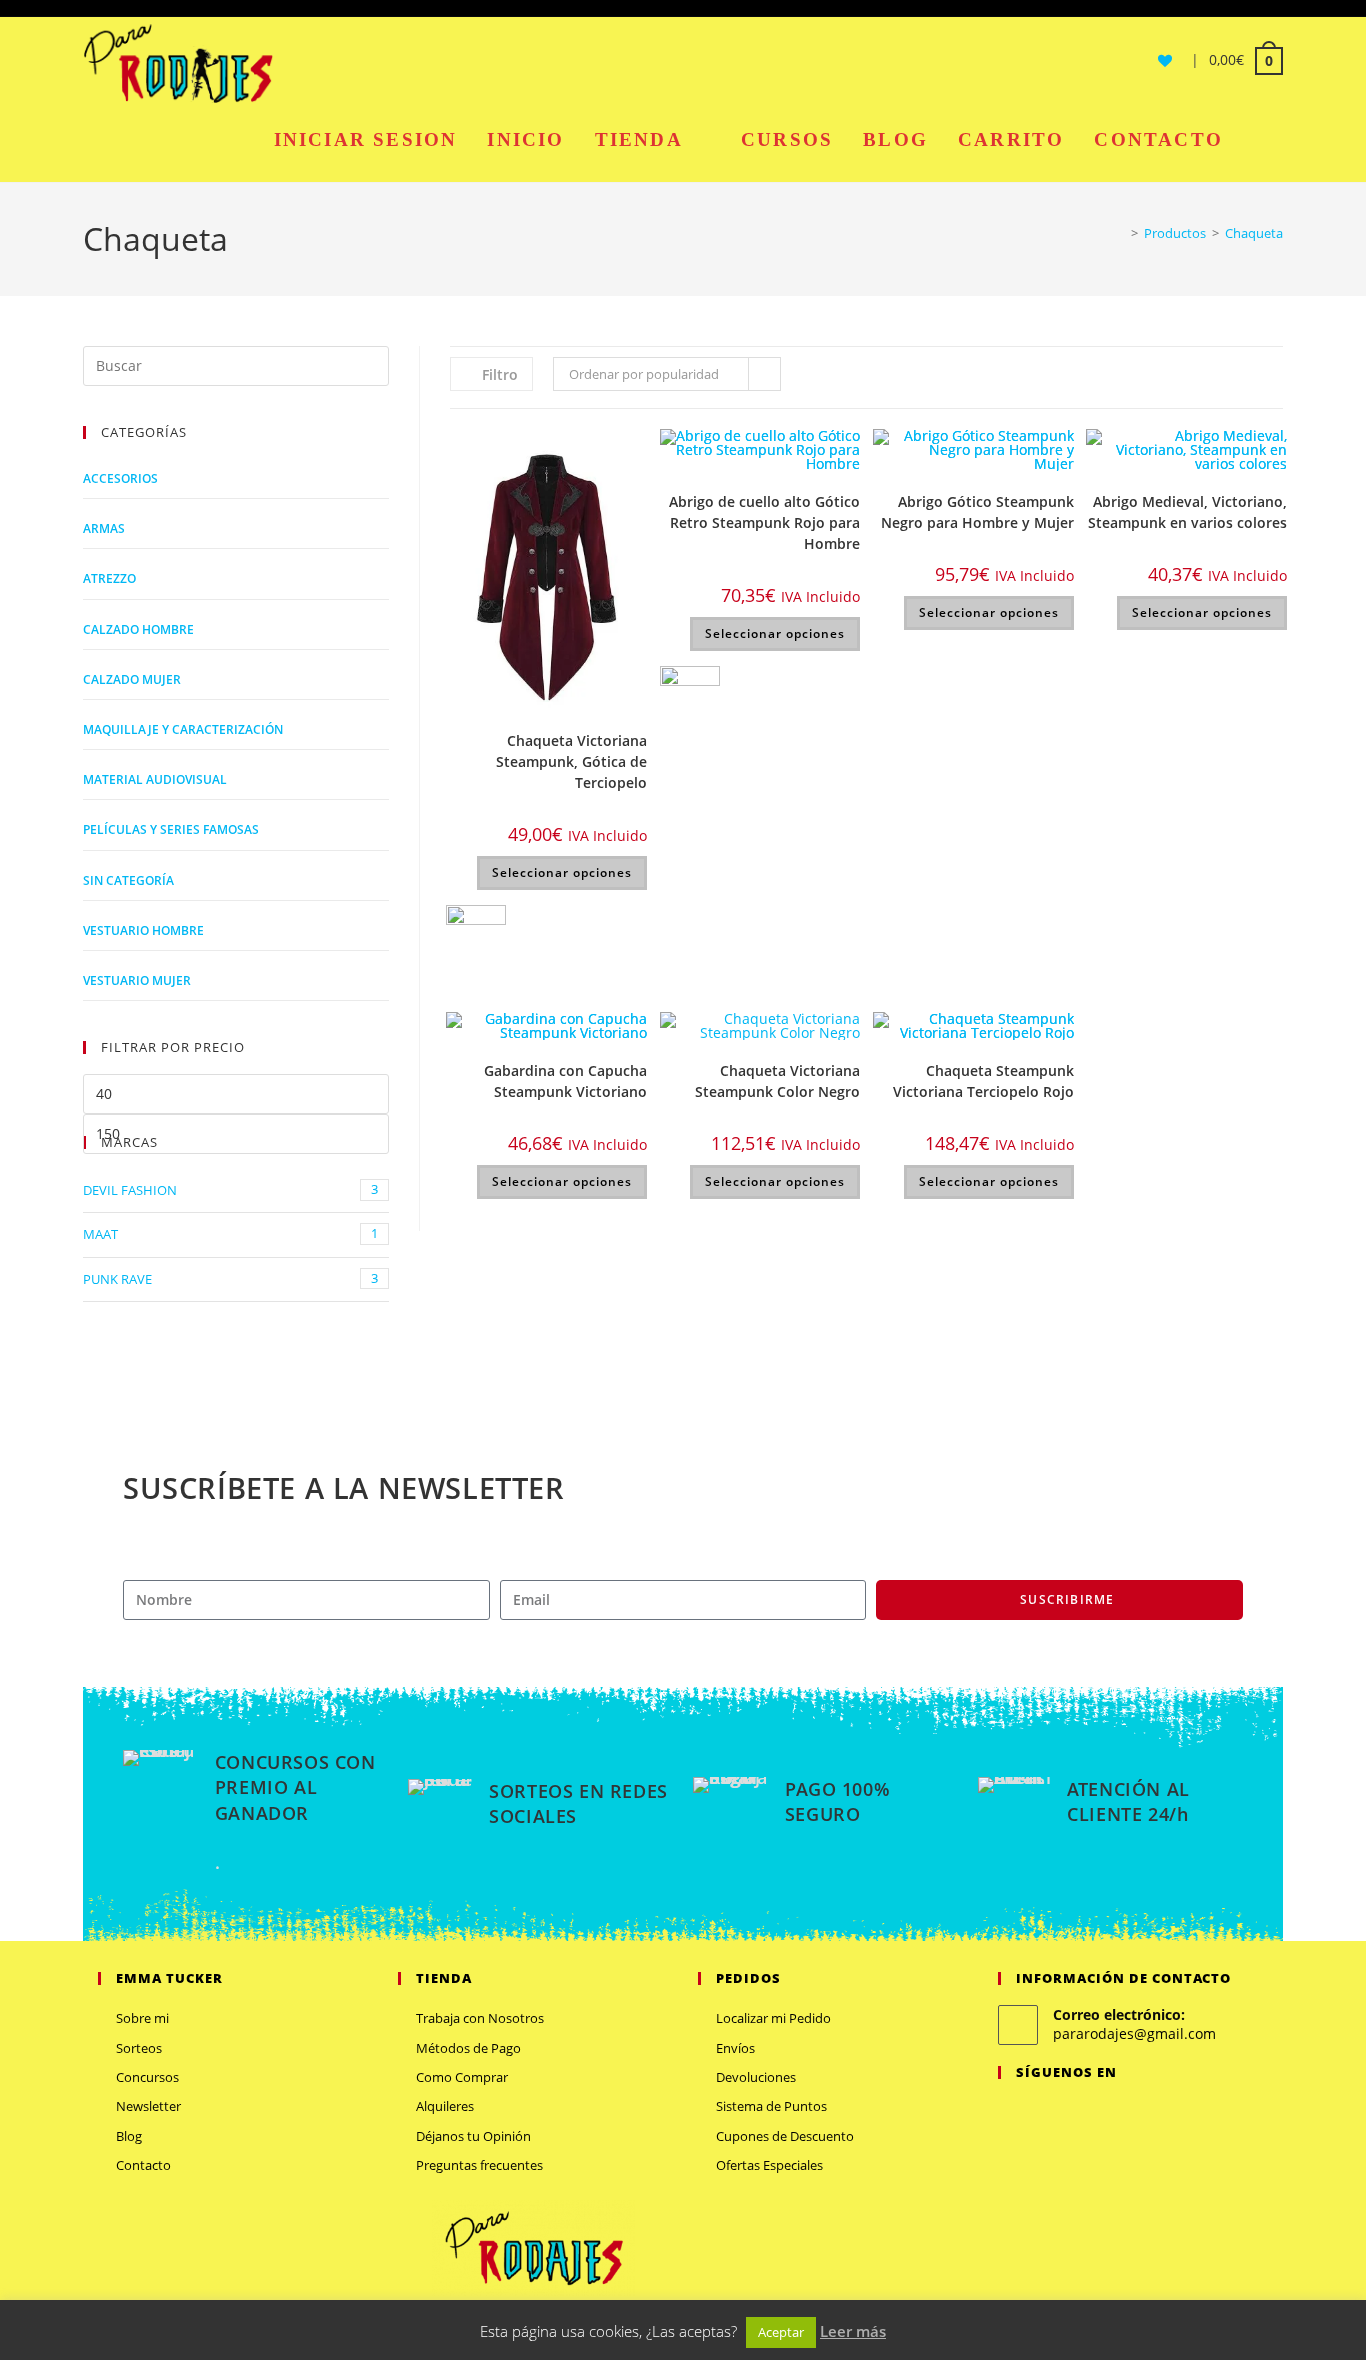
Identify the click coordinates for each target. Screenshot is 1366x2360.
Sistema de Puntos (771, 2106)
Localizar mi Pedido (773, 2018)
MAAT (230, 1233)
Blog (129, 2136)
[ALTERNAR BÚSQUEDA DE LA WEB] (1260, 140)
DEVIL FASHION (230, 1189)
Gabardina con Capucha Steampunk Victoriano (565, 1081)
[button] (634, 452)
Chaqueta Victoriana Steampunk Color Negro (777, 1081)
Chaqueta (1254, 233)
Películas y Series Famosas (171, 829)
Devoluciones (756, 2077)
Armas (104, 528)
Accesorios (120, 478)
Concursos (147, 2077)
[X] (1010, 2113)
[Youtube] (1106, 2113)
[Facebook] (1034, 2113)
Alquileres (445, 2106)
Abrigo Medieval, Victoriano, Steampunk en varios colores (1187, 512)
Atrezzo (109, 578)
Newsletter (148, 2106)
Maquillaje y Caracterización (183, 729)
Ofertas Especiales (769, 2165)
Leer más (853, 2331)
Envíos (735, 2048)
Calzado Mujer (132, 679)
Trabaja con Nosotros (480, 2018)
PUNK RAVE (230, 1278)
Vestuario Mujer (137, 980)
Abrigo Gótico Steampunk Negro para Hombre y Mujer (977, 512)
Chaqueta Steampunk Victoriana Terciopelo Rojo (983, 1081)
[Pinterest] (1082, 2113)
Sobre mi (142, 2018)
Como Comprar (462, 2077)
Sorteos (139, 2048)
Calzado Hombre (138, 629)
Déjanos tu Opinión (473, 2136)
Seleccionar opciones (562, 872)
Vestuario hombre (143, 930)
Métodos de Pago (468, 2048)
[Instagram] (1058, 2113)
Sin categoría (128, 880)
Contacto (143, 2165)
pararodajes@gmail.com (1134, 2033)
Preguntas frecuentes (479, 2165)
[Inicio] (1120, 233)
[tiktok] (1130, 2113)
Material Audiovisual (155, 779)
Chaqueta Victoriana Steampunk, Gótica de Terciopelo (571, 761)
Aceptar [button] (781, 2332)
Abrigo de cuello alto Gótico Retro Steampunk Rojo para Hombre (764, 522)
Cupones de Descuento (785, 2136)
